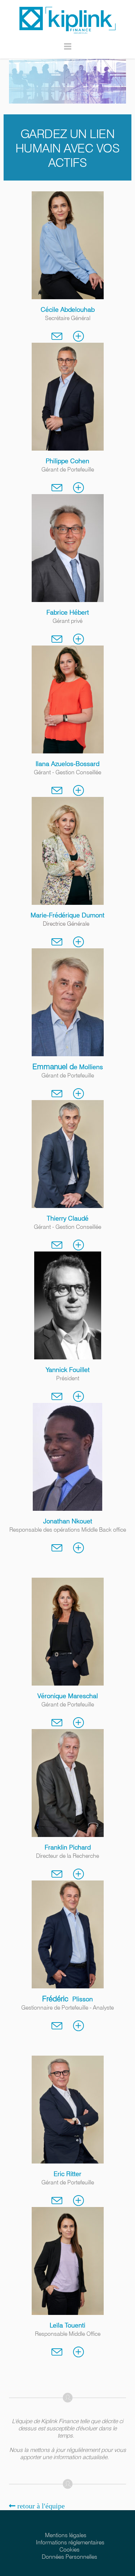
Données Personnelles (69, 2557)
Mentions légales (66, 2535)
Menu (68, 50)
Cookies (69, 2550)
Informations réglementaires (70, 2542)
